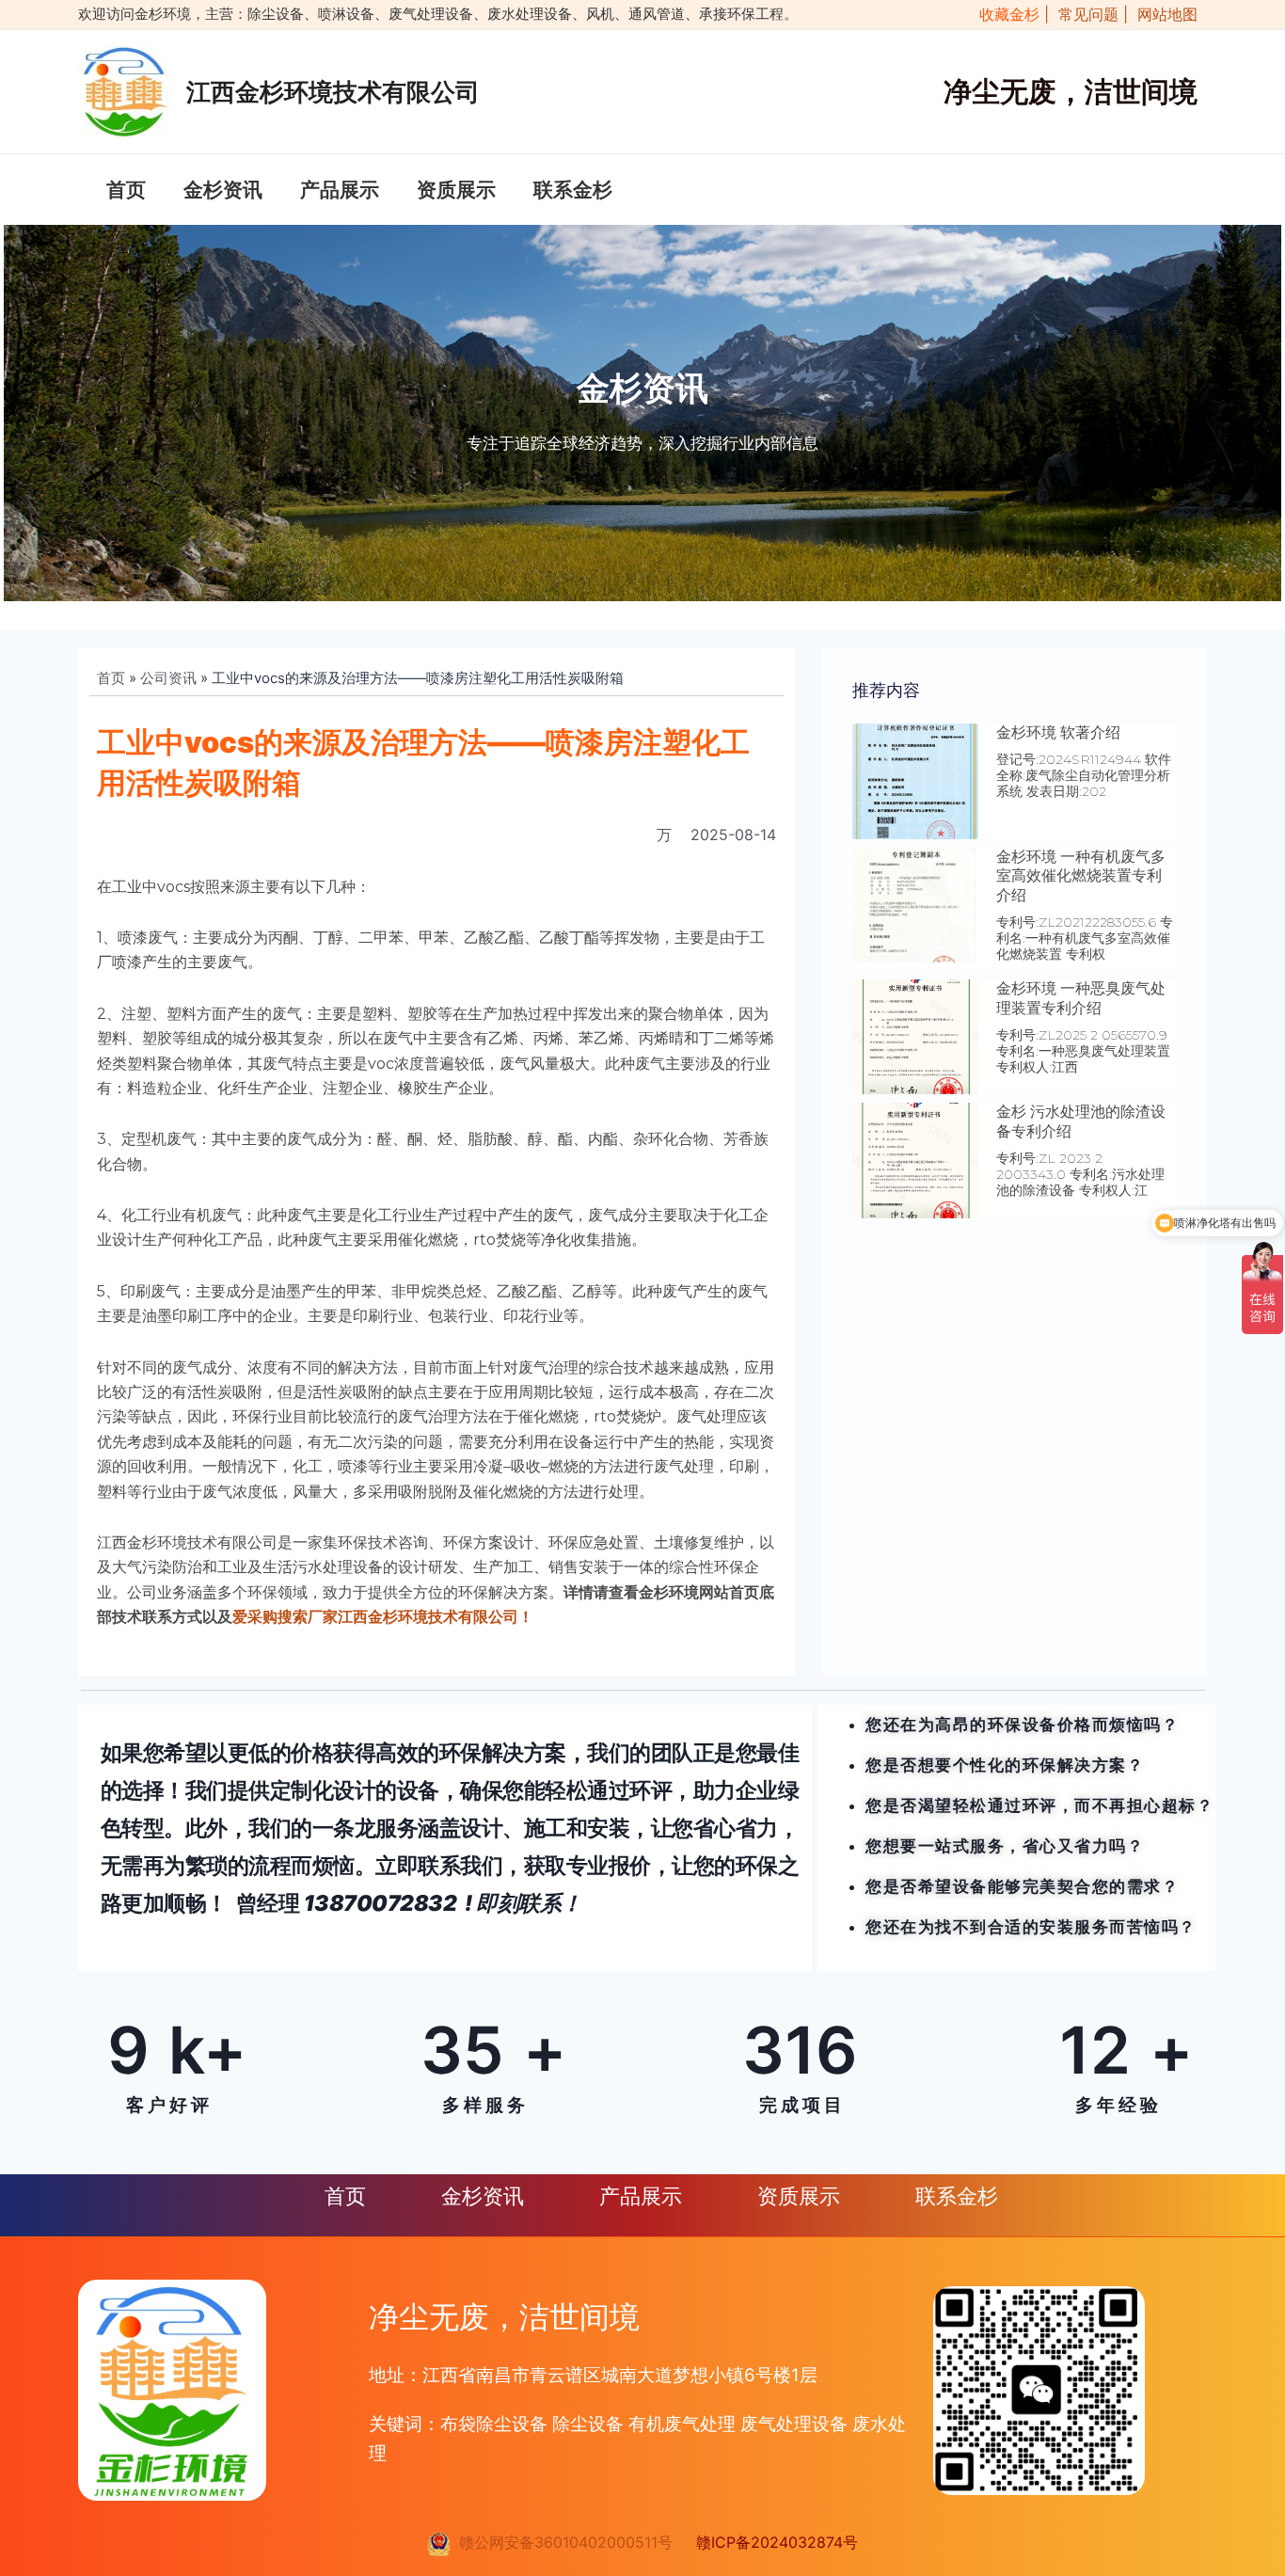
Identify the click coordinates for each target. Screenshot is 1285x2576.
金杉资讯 (223, 190)
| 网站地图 (1160, 14)
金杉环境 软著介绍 (1058, 732)
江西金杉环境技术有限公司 (333, 92)
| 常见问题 (1084, 14)
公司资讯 (168, 678)
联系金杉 (573, 190)
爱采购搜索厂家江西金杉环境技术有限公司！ (383, 1617)
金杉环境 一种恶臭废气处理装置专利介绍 (1081, 998)
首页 (126, 190)
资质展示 (456, 190)
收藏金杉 (1005, 14)
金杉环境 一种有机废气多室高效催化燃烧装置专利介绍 (1081, 876)
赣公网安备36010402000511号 (561, 2542)
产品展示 (340, 190)
